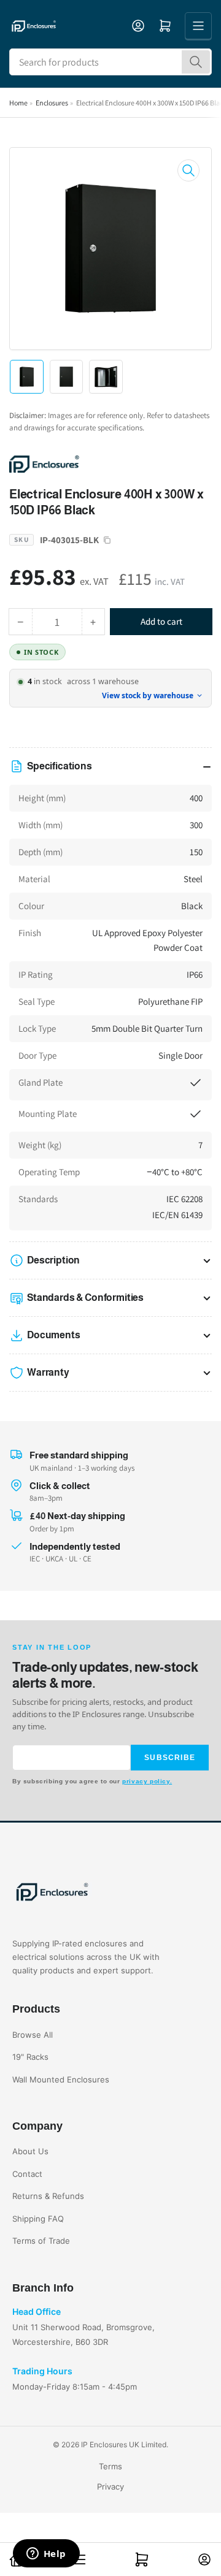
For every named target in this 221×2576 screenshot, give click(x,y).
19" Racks (30, 2057)
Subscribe (170, 1758)
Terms (110, 2466)
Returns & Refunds (48, 2196)
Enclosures (52, 103)
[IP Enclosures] (95, 463)
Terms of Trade (41, 2241)
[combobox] (110, 62)
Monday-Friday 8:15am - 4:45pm (75, 2387)
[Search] (196, 62)
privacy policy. (147, 1781)
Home (18, 103)
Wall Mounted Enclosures (61, 2079)
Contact (27, 2174)
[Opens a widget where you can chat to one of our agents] (46, 2555)
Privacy (110, 2486)
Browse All (33, 2035)
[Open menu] (198, 26)
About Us (30, 2151)
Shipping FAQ (38, 2219)
